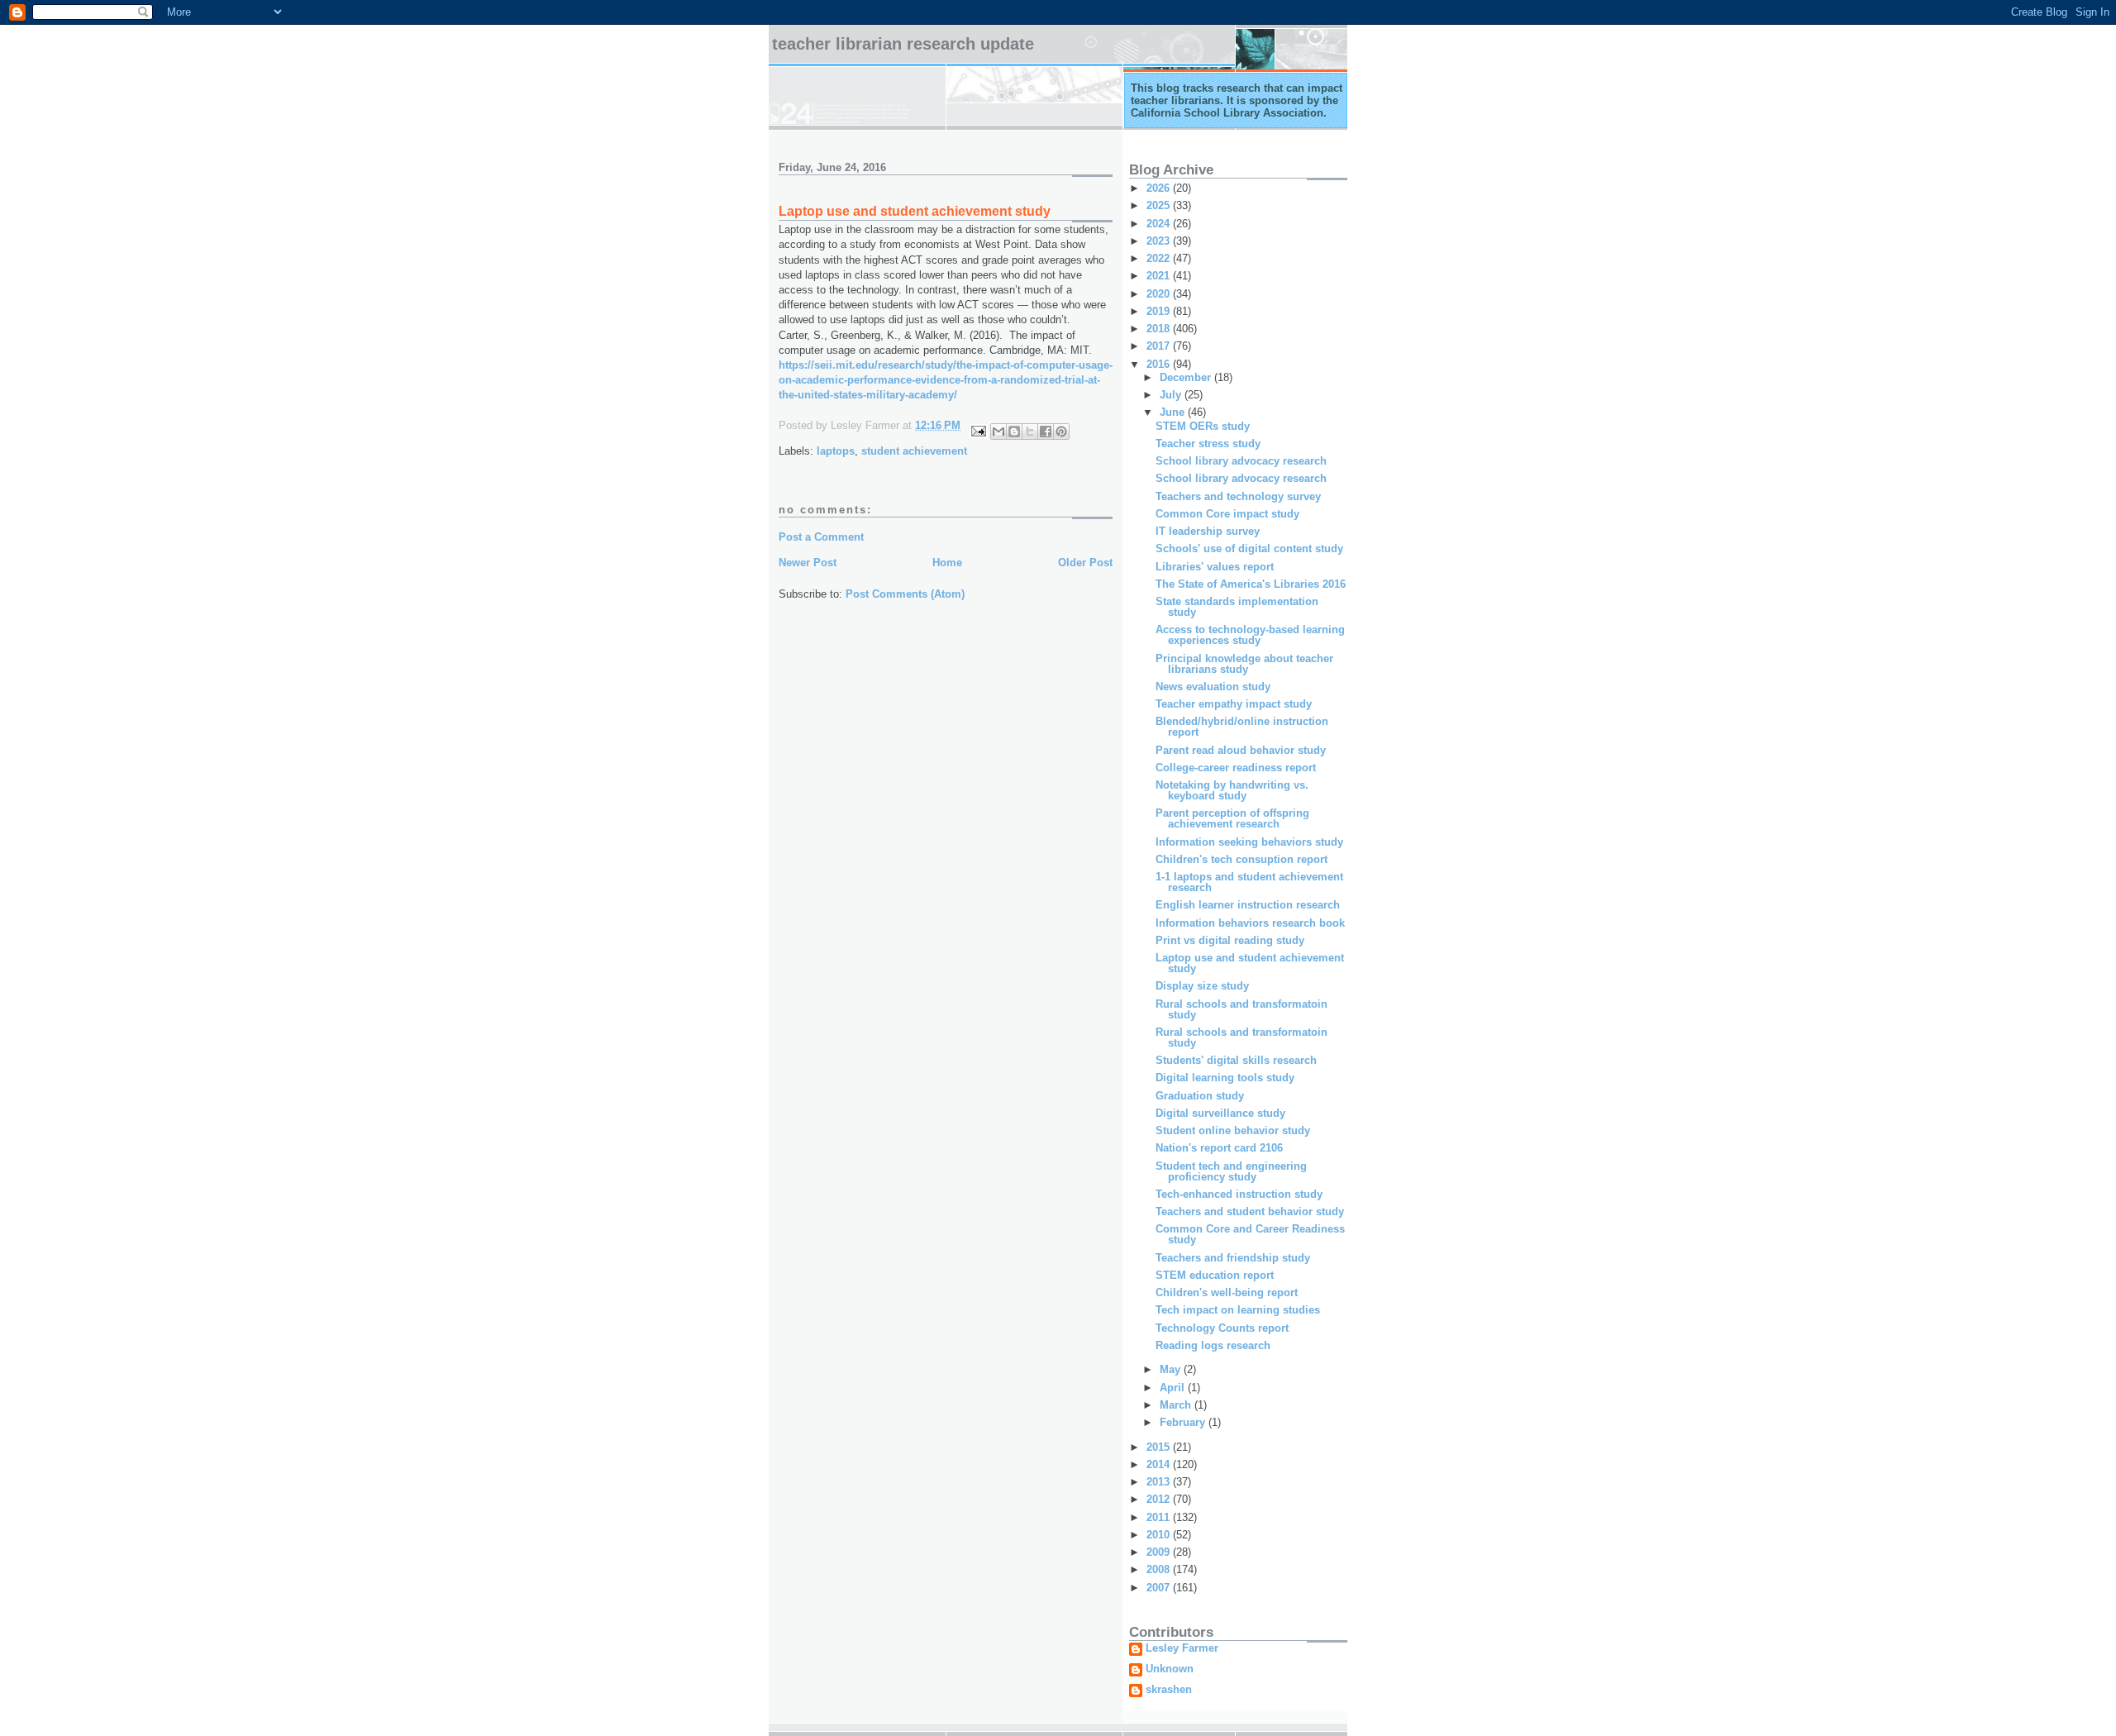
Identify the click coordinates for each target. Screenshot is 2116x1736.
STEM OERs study (1203, 426)
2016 (1160, 364)
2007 (1160, 1588)
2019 (1160, 311)
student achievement (914, 451)
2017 (1160, 346)
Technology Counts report (1222, 1328)
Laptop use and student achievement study (1250, 963)
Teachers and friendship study (1233, 1258)
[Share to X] (1030, 432)
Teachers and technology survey (1238, 496)
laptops (836, 451)
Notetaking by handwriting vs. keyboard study (1232, 790)
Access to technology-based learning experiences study (1250, 635)
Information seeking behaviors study (1249, 842)
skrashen (1169, 1690)
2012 (1160, 1499)
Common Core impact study (1227, 514)
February (1184, 1422)
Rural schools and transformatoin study (1241, 1009)
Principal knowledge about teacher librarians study (1244, 664)
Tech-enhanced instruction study (1239, 1194)
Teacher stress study (1208, 444)
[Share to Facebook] (1046, 432)
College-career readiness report (1236, 768)
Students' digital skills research (1236, 1060)
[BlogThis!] (1014, 432)
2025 (1160, 205)
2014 (1160, 1464)
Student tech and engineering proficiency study (1231, 1171)
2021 (1160, 276)
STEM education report (1215, 1275)
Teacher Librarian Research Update (903, 44)
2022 (1160, 258)
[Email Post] (977, 430)
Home (947, 563)
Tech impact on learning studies (1238, 1310)
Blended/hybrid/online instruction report (1242, 727)
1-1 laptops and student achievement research (1249, 882)
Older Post (1085, 563)
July (1172, 395)
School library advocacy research (1241, 461)
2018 (1160, 329)
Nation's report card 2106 (1219, 1148)
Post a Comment (821, 537)
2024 (1160, 224)
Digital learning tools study (1225, 1078)
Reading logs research (1213, 1345)
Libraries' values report (1215, 567)
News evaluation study (1213, 687)
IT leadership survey (1208, 531)
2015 (1160, 1447)
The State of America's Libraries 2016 (1251, 584)
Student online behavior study (1233, 1130)
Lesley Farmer (1182, 1648)
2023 (1160, 241)
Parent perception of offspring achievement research (1232, 818)
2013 (1160, 1482)
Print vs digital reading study (1230, 940)
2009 (1160, 1552)
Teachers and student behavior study (1250, 1211)
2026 (1160, 188)
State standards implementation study (1237, 607)
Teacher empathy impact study (1234, 704)
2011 (1160, 1517)
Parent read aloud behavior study (1241, 750)
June (1174, 412)
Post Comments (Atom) (905, 594)
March (1177, 1405)
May (1172, 1369)
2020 (1160, 294)
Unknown (1170, 1669)
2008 (1160, 1569)
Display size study (1202, 986)
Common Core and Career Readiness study (1250, 1234)
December (1187, 377)
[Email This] (998, 432)
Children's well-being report (1227, 1292)
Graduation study (1200, 1096)
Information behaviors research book (1250, 923)
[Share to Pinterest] (1061, 432)
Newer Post (808, 563)
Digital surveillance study (1220, 1113)
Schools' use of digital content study (1249, 548)
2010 (1160, 1535)
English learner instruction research (1248, 905)
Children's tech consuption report (1241, 859)
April (1174, 1388)
